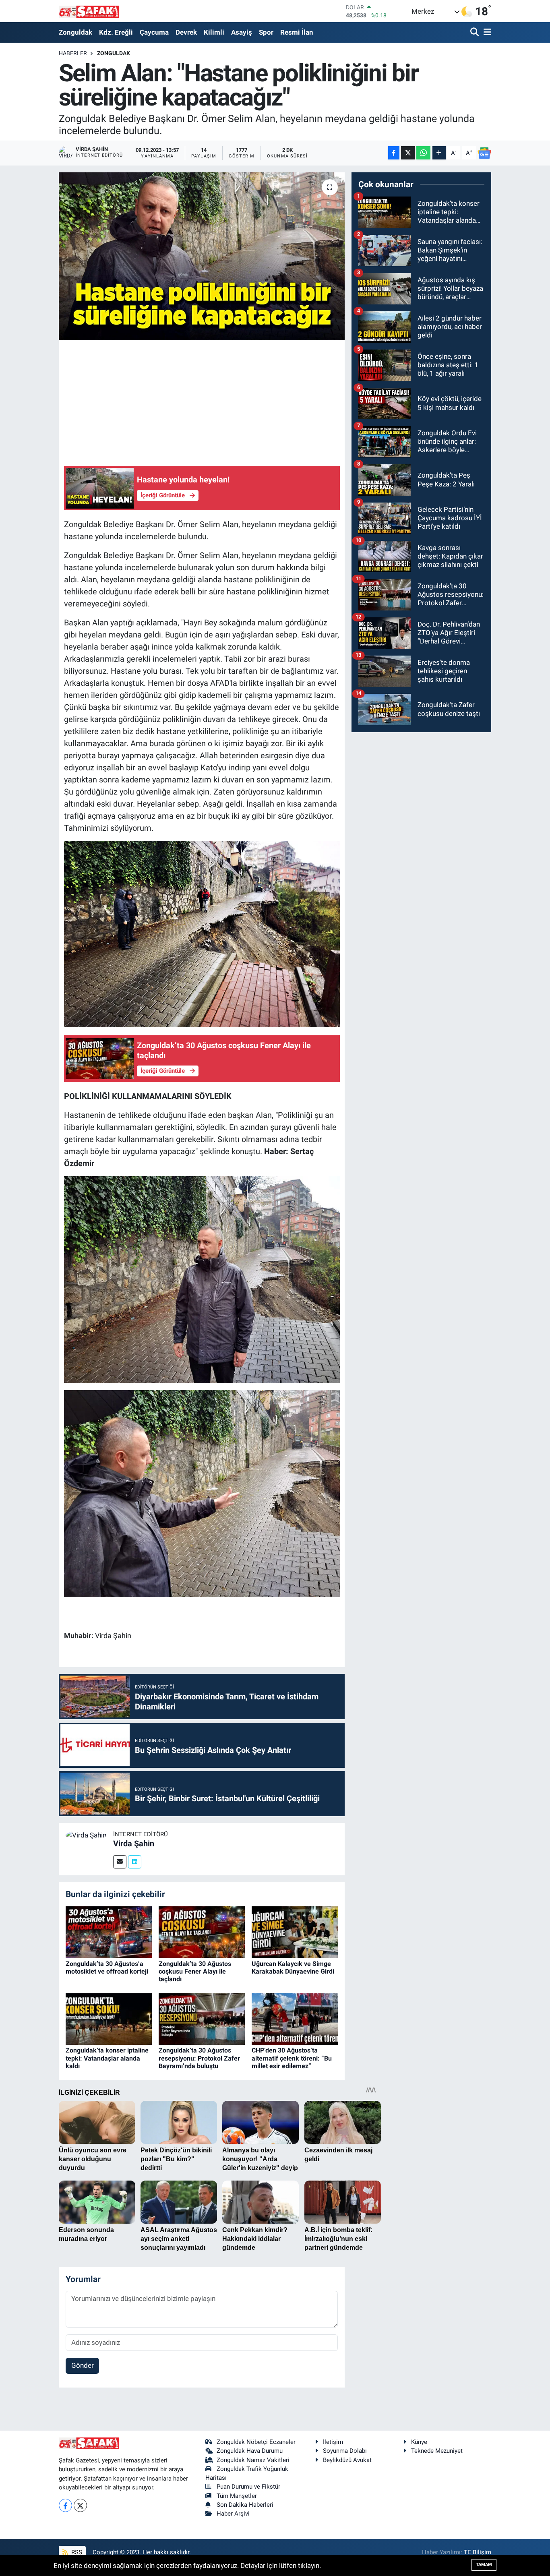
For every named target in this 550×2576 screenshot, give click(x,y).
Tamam (484, 2565)
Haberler (73, 53)
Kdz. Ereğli (116, 32)
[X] (80, 2505)
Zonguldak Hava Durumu (250, 2451)
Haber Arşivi (233, 2514)
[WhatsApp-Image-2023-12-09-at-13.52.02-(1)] (202, 1493)
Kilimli (214, 32)
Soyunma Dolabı (345, 2451)
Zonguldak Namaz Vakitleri (253, 2460)
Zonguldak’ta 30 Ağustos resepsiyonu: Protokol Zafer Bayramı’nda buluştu (199, 2058)
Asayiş (242, 32)
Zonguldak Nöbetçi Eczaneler (256, 2442)
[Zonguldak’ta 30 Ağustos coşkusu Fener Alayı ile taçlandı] (202, 1931)
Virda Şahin (134, 1844)
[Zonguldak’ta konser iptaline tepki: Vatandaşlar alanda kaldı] (109, 2018)
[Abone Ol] (484, 153)
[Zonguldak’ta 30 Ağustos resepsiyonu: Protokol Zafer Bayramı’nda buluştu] (202, 2018)
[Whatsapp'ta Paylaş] (423, 153)
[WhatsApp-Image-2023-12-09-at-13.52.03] (202, 1279)
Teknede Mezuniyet (437, 2451)
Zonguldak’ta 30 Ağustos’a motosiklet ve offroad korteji (107, 1968)
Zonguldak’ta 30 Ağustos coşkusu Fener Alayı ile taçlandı (195, 1971)
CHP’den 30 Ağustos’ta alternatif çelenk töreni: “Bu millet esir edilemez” (292, 2058)
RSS (76, 2552)
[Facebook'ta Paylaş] (394, 153)
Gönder (83, 2365)
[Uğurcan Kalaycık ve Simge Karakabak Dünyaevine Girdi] (295, 1931)
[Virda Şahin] (86, 1835)
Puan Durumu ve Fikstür (248, 2487)
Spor (266, 32)
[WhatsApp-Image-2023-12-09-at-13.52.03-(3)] (202, 933)
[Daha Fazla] (439, 153)
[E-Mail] (120, 1862)
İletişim (333, 2442)
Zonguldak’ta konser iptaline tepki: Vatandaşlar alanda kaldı (107, 2058)
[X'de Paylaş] (408, 153)
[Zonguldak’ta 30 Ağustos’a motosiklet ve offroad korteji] (109, 1931)
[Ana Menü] (486, 32)
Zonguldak (75, 32)
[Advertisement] (211, 401)
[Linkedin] (135, 1862)
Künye (419, 2442)
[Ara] (475, 32)
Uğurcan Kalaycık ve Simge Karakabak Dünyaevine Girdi (293, 1968)
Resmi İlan (297, 32)
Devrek (186, 32)
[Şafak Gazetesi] (89, 11)
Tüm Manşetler (237, 2496)
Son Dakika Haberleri (245, 2505)
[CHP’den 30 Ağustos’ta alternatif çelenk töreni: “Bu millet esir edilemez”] (295, 2018)
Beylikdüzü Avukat (347, 2460)
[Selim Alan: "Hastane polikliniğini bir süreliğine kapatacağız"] (202, 256)
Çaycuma (154, 32)
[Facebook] (65, 2505)
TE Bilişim (478, 2552)
